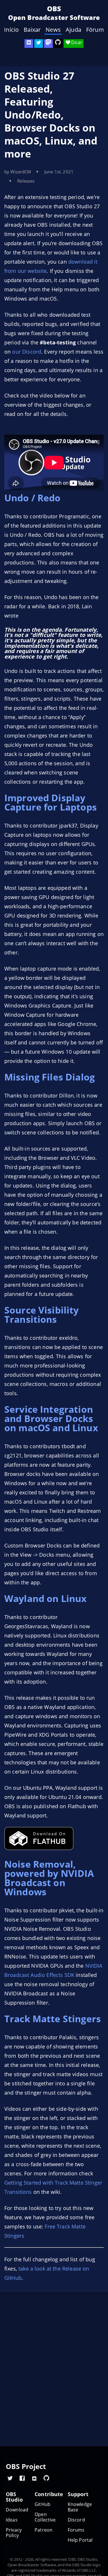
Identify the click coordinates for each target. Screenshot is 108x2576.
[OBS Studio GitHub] (58, 44)
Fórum (95, 30)
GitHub (42, 2504)
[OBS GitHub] (46, 2478)
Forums (76, 2530)
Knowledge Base (80, 2507)
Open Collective (45, 2517)
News (53, 30)
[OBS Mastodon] (48, 44)
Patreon (43, 2530)
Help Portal (80, 2540)
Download (17, 2510)
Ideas (12, 2520)
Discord (76, 2520)
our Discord (27, 352)
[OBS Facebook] (22, 2478)
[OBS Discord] (29, 44)
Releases (26, 181)
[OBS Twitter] (39, 44)
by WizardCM (18, 172)
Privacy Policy (14, 2533)
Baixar (32, 30)
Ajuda (73, 30)
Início (11, 30)
